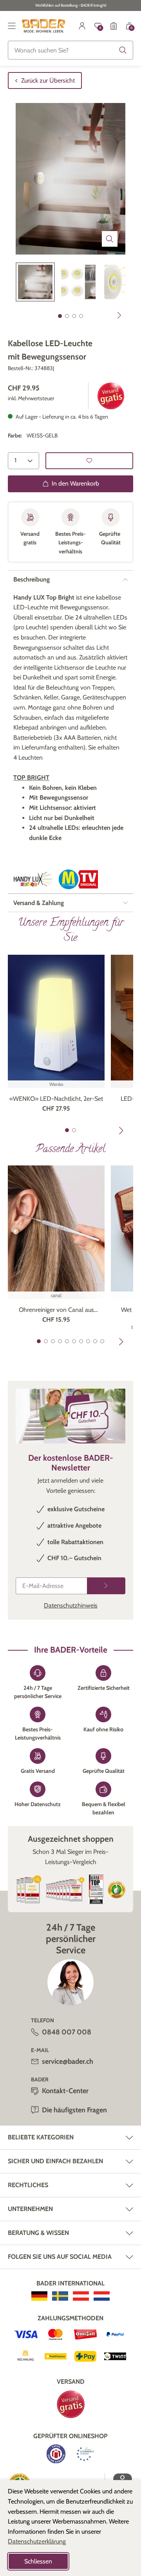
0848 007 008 (67, 2032)
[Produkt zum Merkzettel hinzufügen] (89, 461)
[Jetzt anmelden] (106, 1586)
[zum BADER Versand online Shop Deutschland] (39, 2296)
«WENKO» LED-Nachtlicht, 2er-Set (56, 1099)
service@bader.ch (68, 2061)
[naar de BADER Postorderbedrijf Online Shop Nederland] (102, 2296)
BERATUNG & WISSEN (38, 2233)
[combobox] (70, 50)
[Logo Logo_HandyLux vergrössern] (33, 879)
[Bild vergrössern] (110, 239)
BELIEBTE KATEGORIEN (41, 2137)
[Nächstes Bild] (119, 315)
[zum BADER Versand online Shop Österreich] (81, 2296)
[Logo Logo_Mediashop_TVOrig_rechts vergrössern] (78, 879)
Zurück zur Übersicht (48, 80)
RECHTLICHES (28, 2185)
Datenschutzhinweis (71, 1605)
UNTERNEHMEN (30, 2209)
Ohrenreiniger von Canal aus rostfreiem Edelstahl (56, 1310)
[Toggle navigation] (12, 26)
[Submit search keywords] (123, 50)
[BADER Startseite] (44, 26)
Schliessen (38, 2561)
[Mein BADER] (82, 26)
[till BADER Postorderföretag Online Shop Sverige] (60, 2296)
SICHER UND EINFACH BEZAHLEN (55, 2161)
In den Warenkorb (75, 483)
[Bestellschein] (114, 26)
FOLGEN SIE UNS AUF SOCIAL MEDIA (60, 2257)
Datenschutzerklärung (37, 2541)
